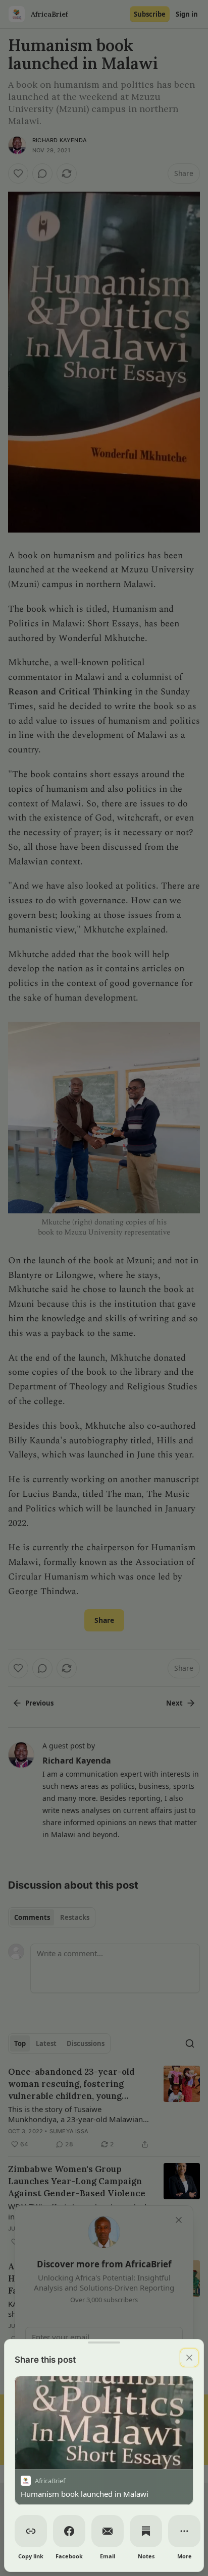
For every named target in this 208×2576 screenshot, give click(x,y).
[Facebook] (69, 2531)
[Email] (108, 2531)
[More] (184, 2531)
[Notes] (146, 2531)
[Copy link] (31, 2531)
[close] (189, 2358)
